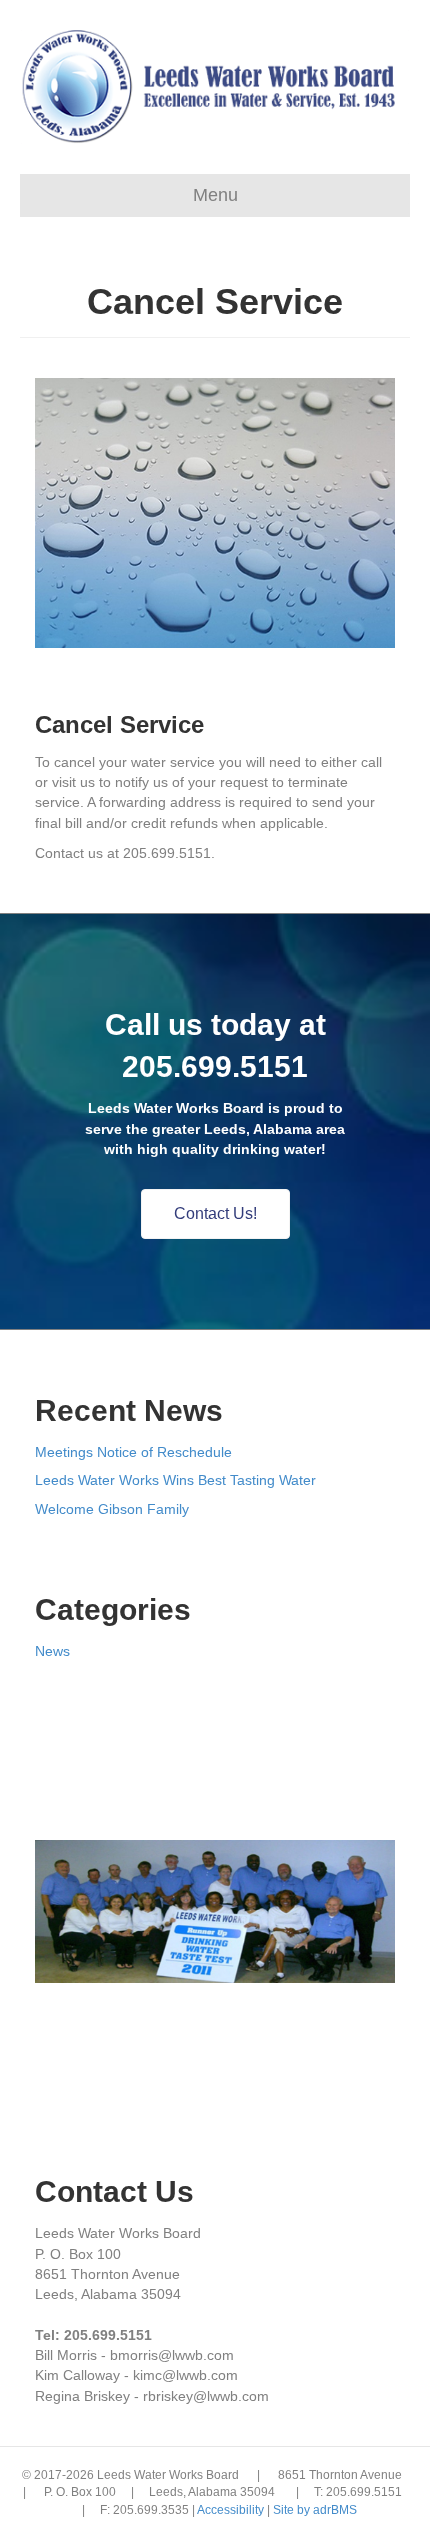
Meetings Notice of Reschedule (133, 1452)
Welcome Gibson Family (112, 1509)
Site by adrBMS (315, 2510)
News (52, 1651)
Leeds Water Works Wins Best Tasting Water (175, 1480)
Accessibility (232, 2510)
